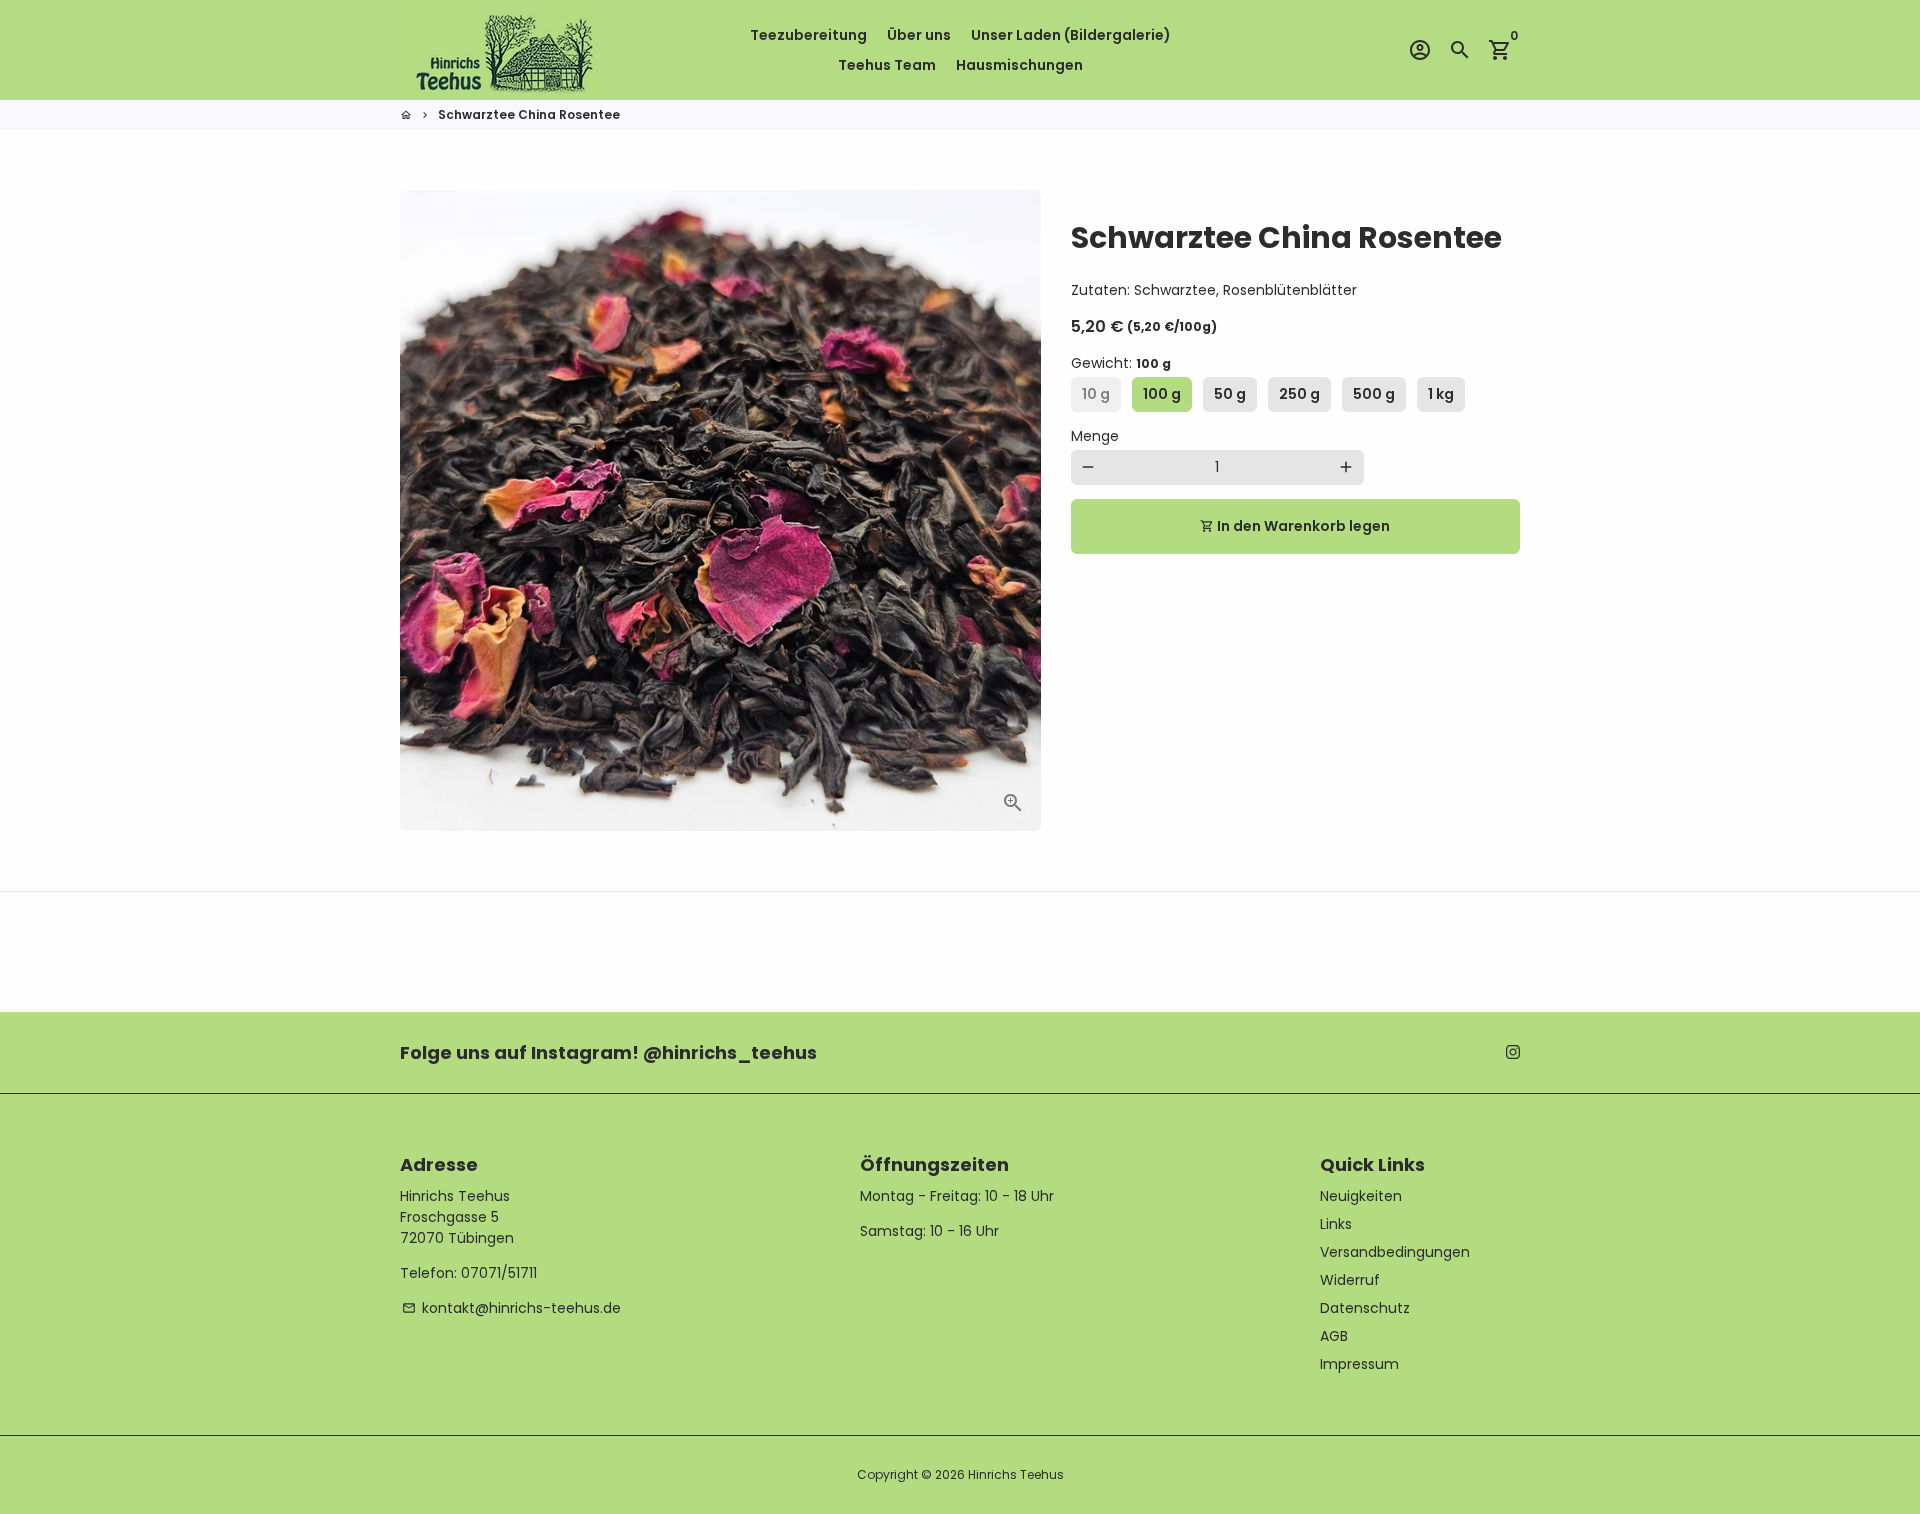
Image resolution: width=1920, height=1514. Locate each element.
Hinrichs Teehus (1016, 1474)
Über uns (919, 35)
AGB (1334, 1336)
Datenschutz (1365, 1308)
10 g (1096, 394)
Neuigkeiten (1361, 1196)
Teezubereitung (808, 35)
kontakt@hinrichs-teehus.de (511, 1308)
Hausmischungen (1019, 65)
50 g (1230, 394)
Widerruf (1350, 1280)
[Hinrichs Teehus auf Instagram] (1513, 1052)
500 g (1374, 394)
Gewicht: (1121, 363)
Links (1336, 1224)
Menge (1095, 436)
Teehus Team (887, 65)
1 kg (1441, 394)
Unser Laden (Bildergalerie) (1071, 35)
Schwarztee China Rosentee (529, 114)
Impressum (1359, 1364)
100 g (1162, 394)
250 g (1299, 394)
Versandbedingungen (1395, 1252)
